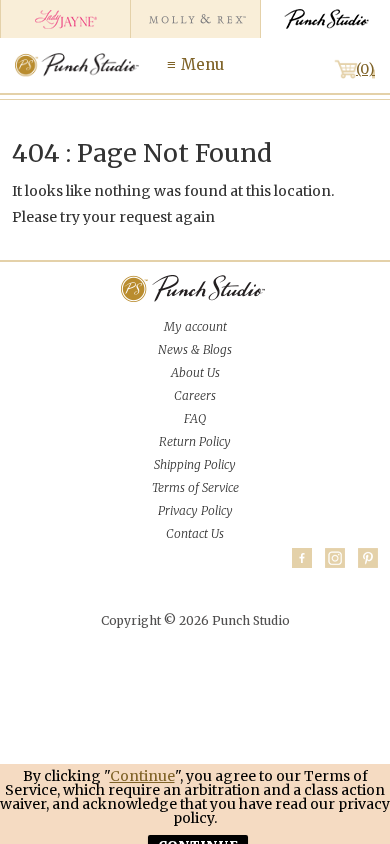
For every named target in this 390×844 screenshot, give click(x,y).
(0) (365, 69)
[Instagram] (335, 558)
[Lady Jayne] (65, 19)
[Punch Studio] (325, 19)
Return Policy (195, 441)
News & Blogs (195, 349)
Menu (202, 64)
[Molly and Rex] (195, 19)
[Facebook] (302, 558)
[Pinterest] (368, 558)
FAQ (195, 418)
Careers (195, 395)
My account (195, 326)
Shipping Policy (195, 464)
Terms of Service (195, 487)
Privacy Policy (195, 510)
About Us (195, 372)
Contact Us (195, 533)
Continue (142, 776)
